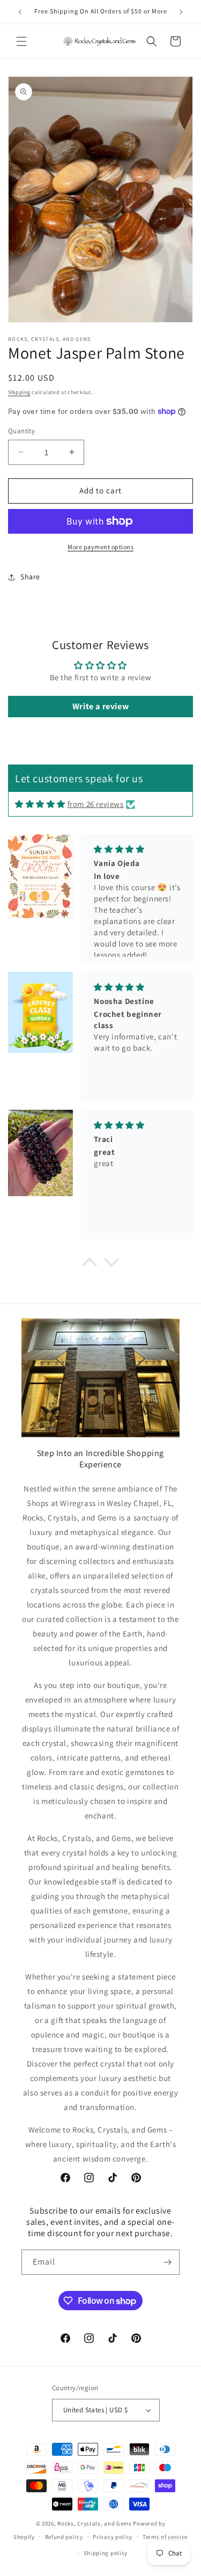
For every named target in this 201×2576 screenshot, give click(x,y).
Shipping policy (106, 2553)
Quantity (21, 431)
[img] (40, 804)
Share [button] (30, 577)
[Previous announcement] (20, 12)
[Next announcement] (181, 12)
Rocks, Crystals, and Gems (95, 2523)
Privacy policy (113, 2537)
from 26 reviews (96, 804)
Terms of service (165, 2537)
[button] (21, 41)
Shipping (19, 392)
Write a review (100, 706)
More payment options (100, 547)
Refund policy (64, 2537)
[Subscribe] (167, 2262)
